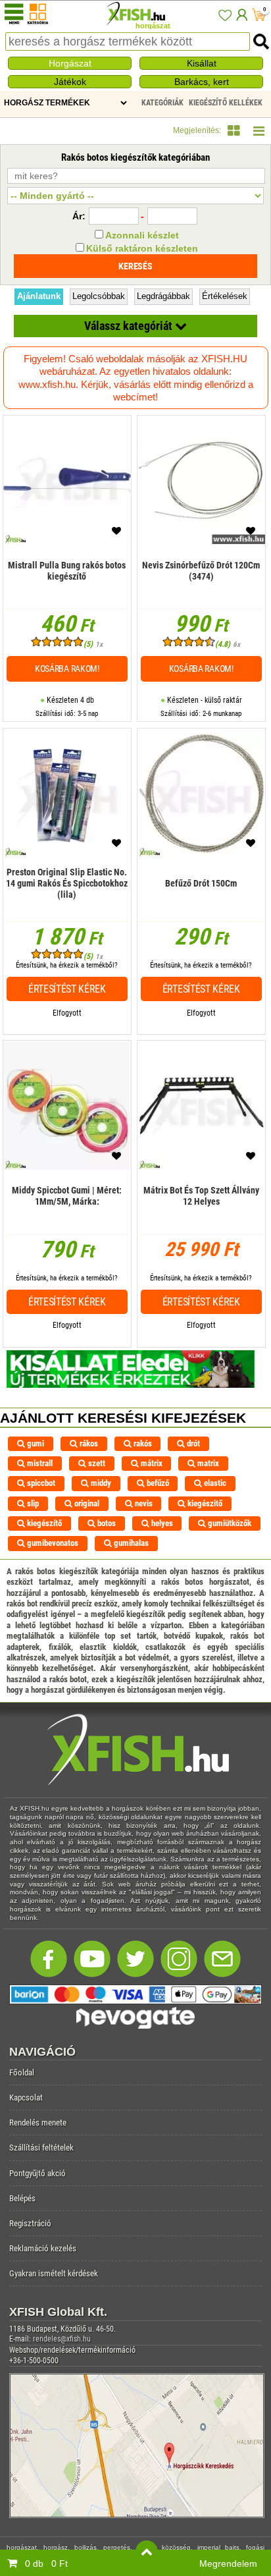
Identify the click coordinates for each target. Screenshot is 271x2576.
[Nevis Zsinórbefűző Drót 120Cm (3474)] (201, 590)
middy (100, 1483)
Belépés (22, 2198)
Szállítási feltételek (41, 2148)
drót (192, 1443)
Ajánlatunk (39, 296)
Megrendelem (228, 2563)
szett (96, 1463)
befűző (157, 1483)
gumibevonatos (52, 1543)
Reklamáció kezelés (43, 2248)
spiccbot (40, 1483)
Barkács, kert (202, 82)
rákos (88, 1443)
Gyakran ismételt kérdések (54, 2273)
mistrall (39, 1463)
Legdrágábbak (163, 296)
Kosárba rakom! (67, 669)
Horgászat (70, 63)
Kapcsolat (26, 2097)
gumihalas (130, 1543)
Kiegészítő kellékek (226, 103)
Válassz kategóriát (130, 326)
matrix (207, 1463)
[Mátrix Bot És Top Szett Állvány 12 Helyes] (201, 1216)
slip (32, 1503)
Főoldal (22, 2072)
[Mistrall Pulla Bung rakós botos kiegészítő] (67, 590)
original (86, 1503)
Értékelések (225, 296)
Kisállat (202, 63)
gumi (35, 1443)
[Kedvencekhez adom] (116, 534)
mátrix (151, 1463)
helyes (161, 1523)
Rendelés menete (38, 2123)
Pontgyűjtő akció (37, 2173)
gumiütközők (229, 1523)
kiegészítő (43, 1523)
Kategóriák (162, 103)
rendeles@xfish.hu (62, 2339)
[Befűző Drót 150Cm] (201, 903)
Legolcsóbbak (99, 296)
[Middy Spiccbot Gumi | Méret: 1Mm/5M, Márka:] (67, 1216)
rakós (142, 1443)
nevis (143, 1503)
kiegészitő (204, 1503)
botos (106, 1523)
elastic (214, 1483)
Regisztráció (30, 2223)
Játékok (70, 82)
